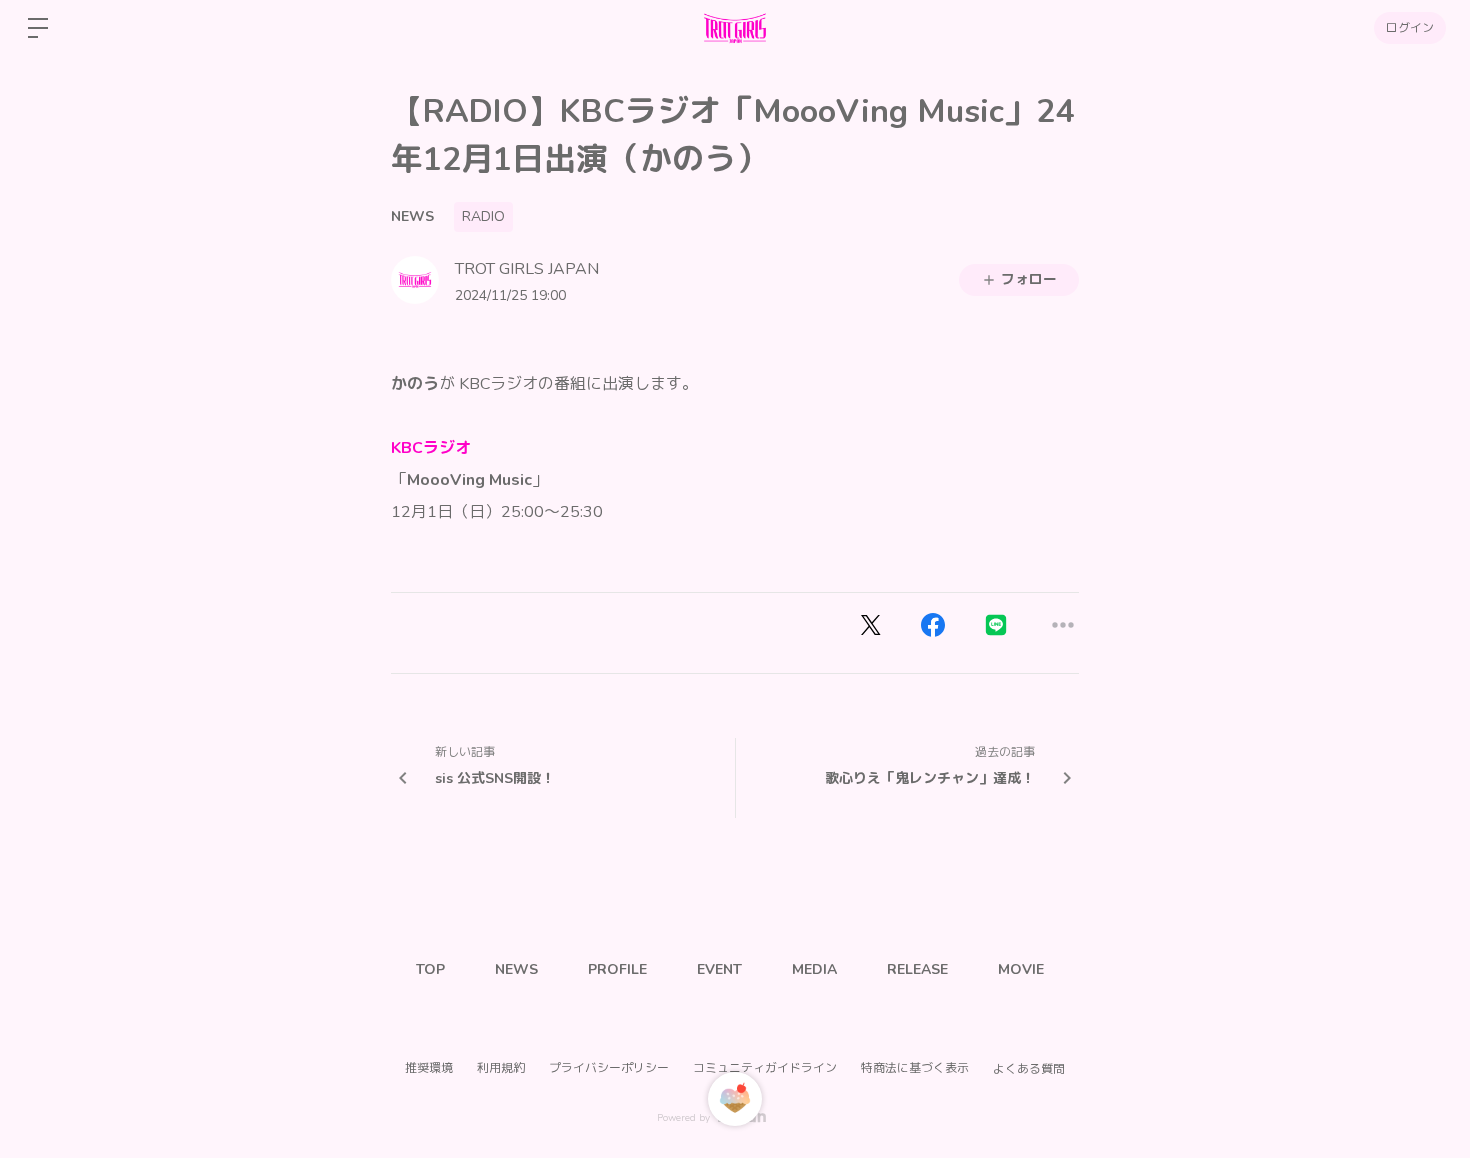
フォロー (1029, 279)
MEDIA (814, 969)
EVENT (719, 969)
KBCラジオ (431, 448)
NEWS (412, 216)
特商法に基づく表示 (915, 1068)
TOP (430, 969)
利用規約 (501, 1068)
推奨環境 (429, 1068)
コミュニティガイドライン (765, 1068)
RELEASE (917, 969)
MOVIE (1021, 969)
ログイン (1410, 28)
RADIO (483, 216)
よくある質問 (1029, 1069)
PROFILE (617, 969)
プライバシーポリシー (609, 1068)
